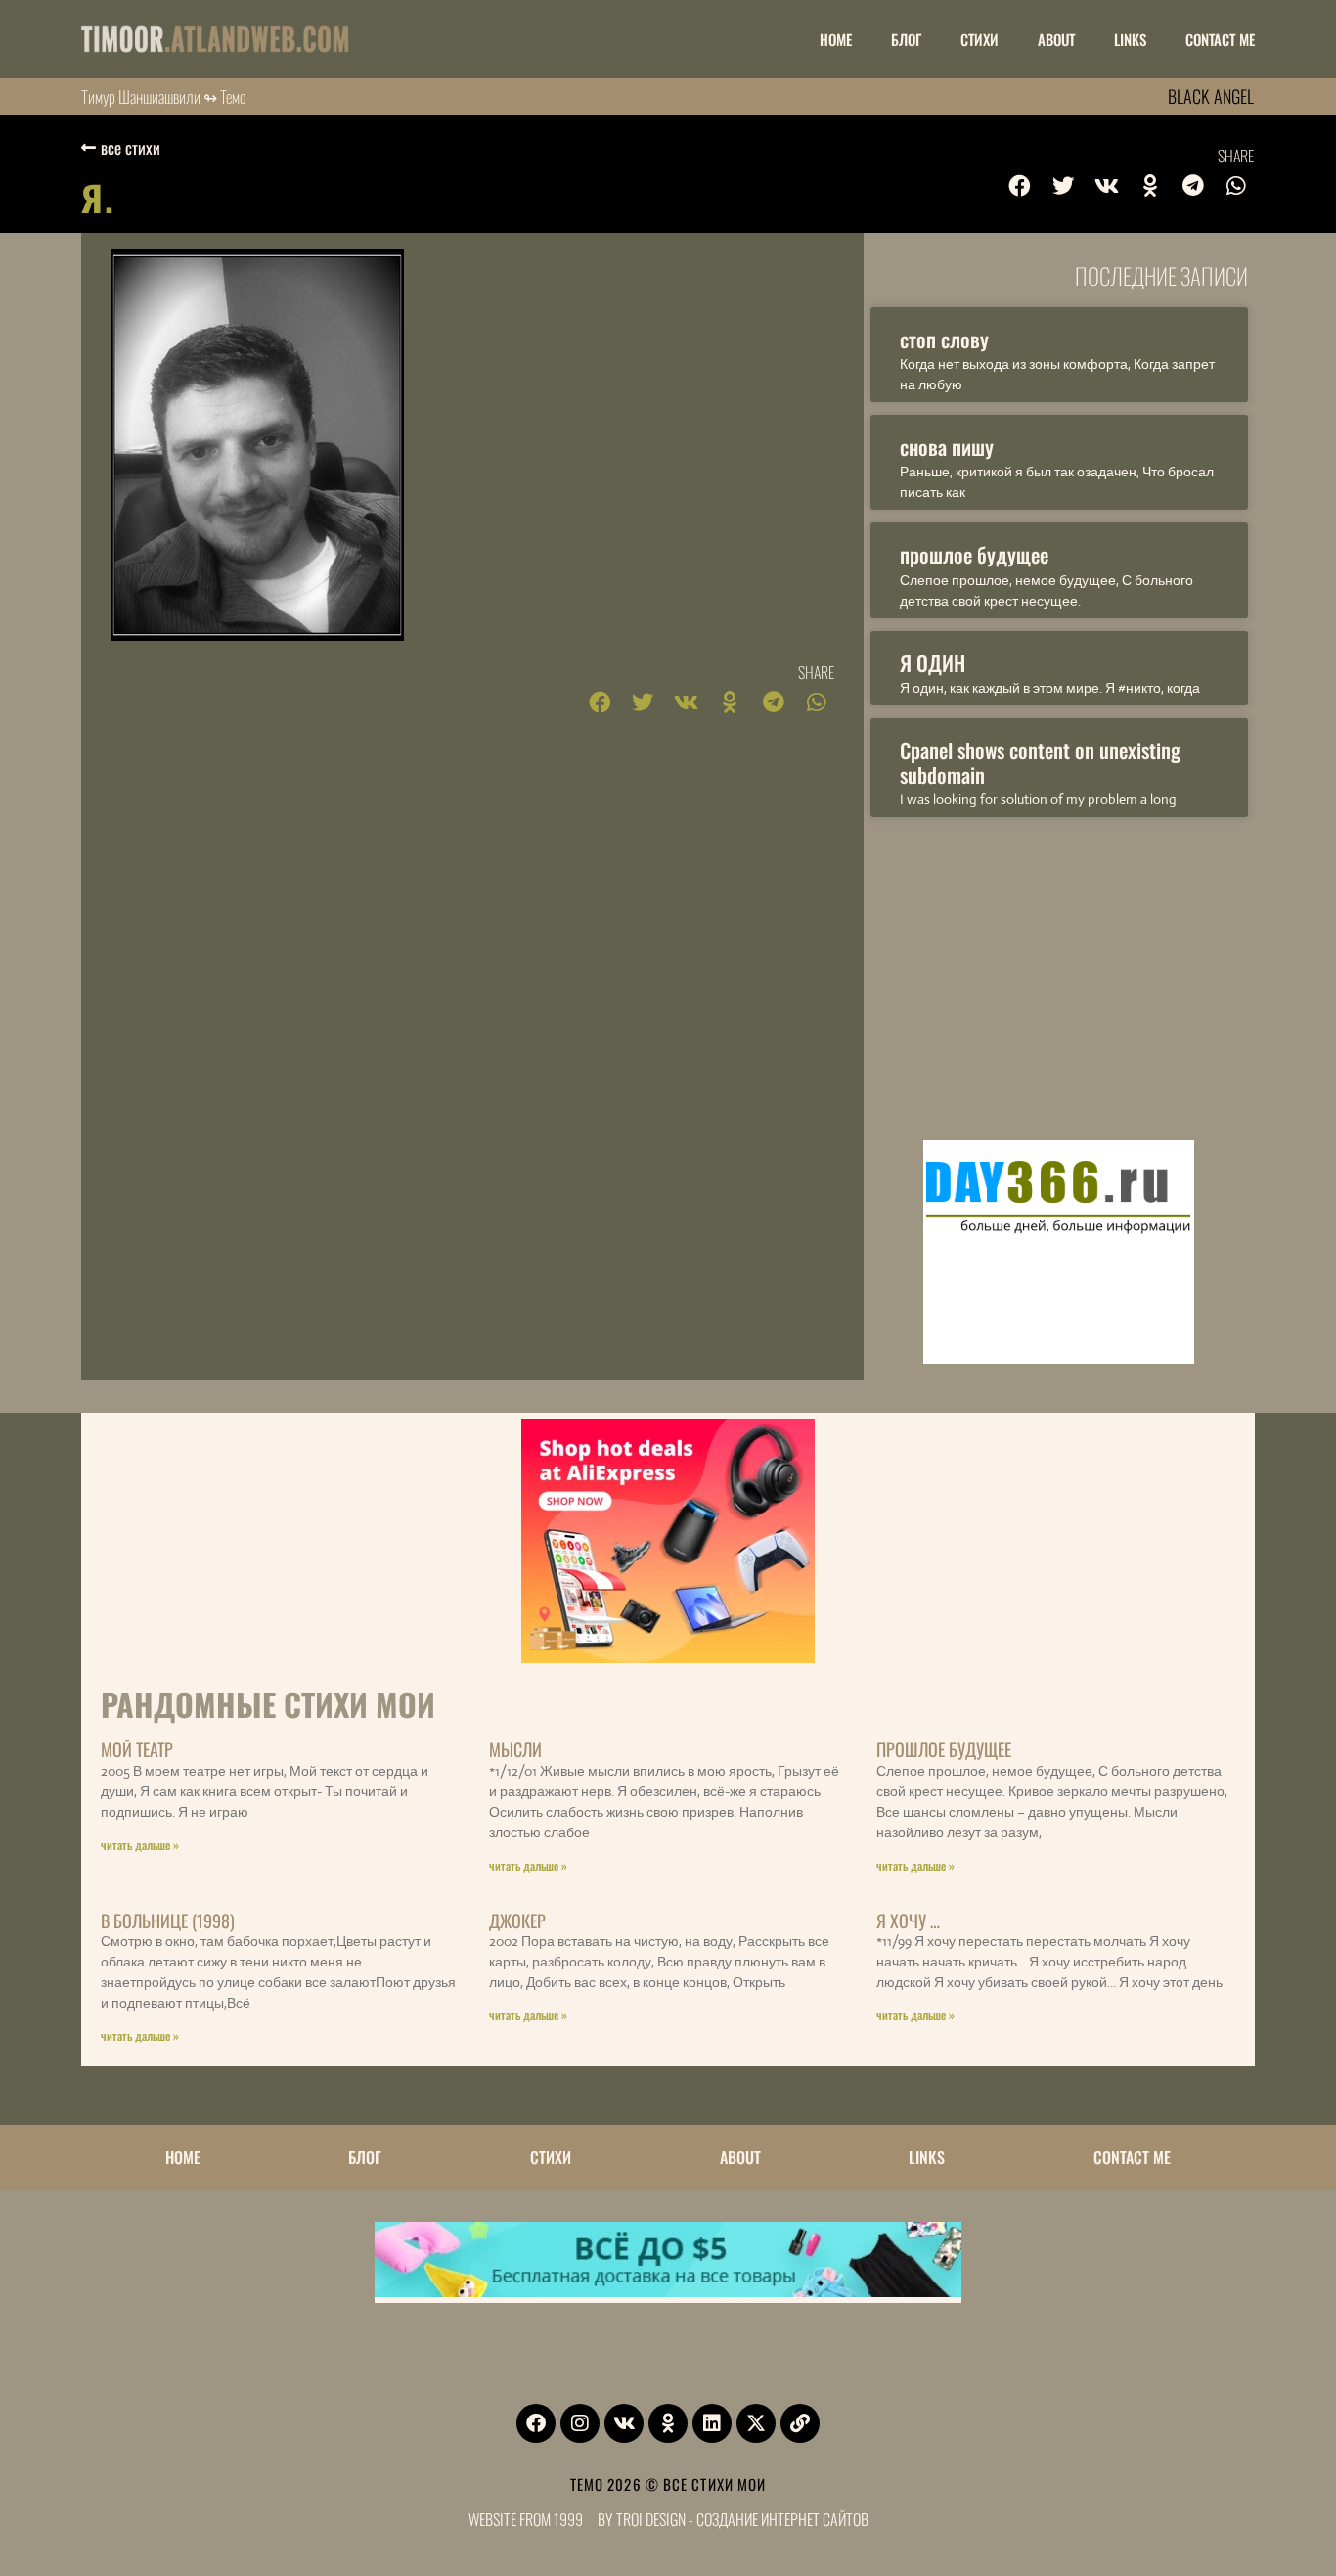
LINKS (1130, 39)
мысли (515, 1749)
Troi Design (651, 2519)
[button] (1020, 186)
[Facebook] (536, 2423)
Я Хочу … (908, 1921)
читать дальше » (140, 1845)
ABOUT (1056, 39)
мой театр (137, 1749)
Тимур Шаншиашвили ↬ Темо (164, 96)
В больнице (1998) (168, 1921)
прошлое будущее (974, 554)
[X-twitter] (756, 2423)
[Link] (800, 2423)
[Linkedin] (712, 2423)
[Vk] (624, 2423)
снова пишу (947, 447)
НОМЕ (836, 39)
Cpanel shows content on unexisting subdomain (1040, 762)
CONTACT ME (1220, 39)
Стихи (980, 39)
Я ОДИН (933, 663)
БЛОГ (906, 39)
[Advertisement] (1059, 973)
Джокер (517, 1921)
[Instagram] (580, 2423)
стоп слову (944, 339)
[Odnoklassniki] (668, 2423)
